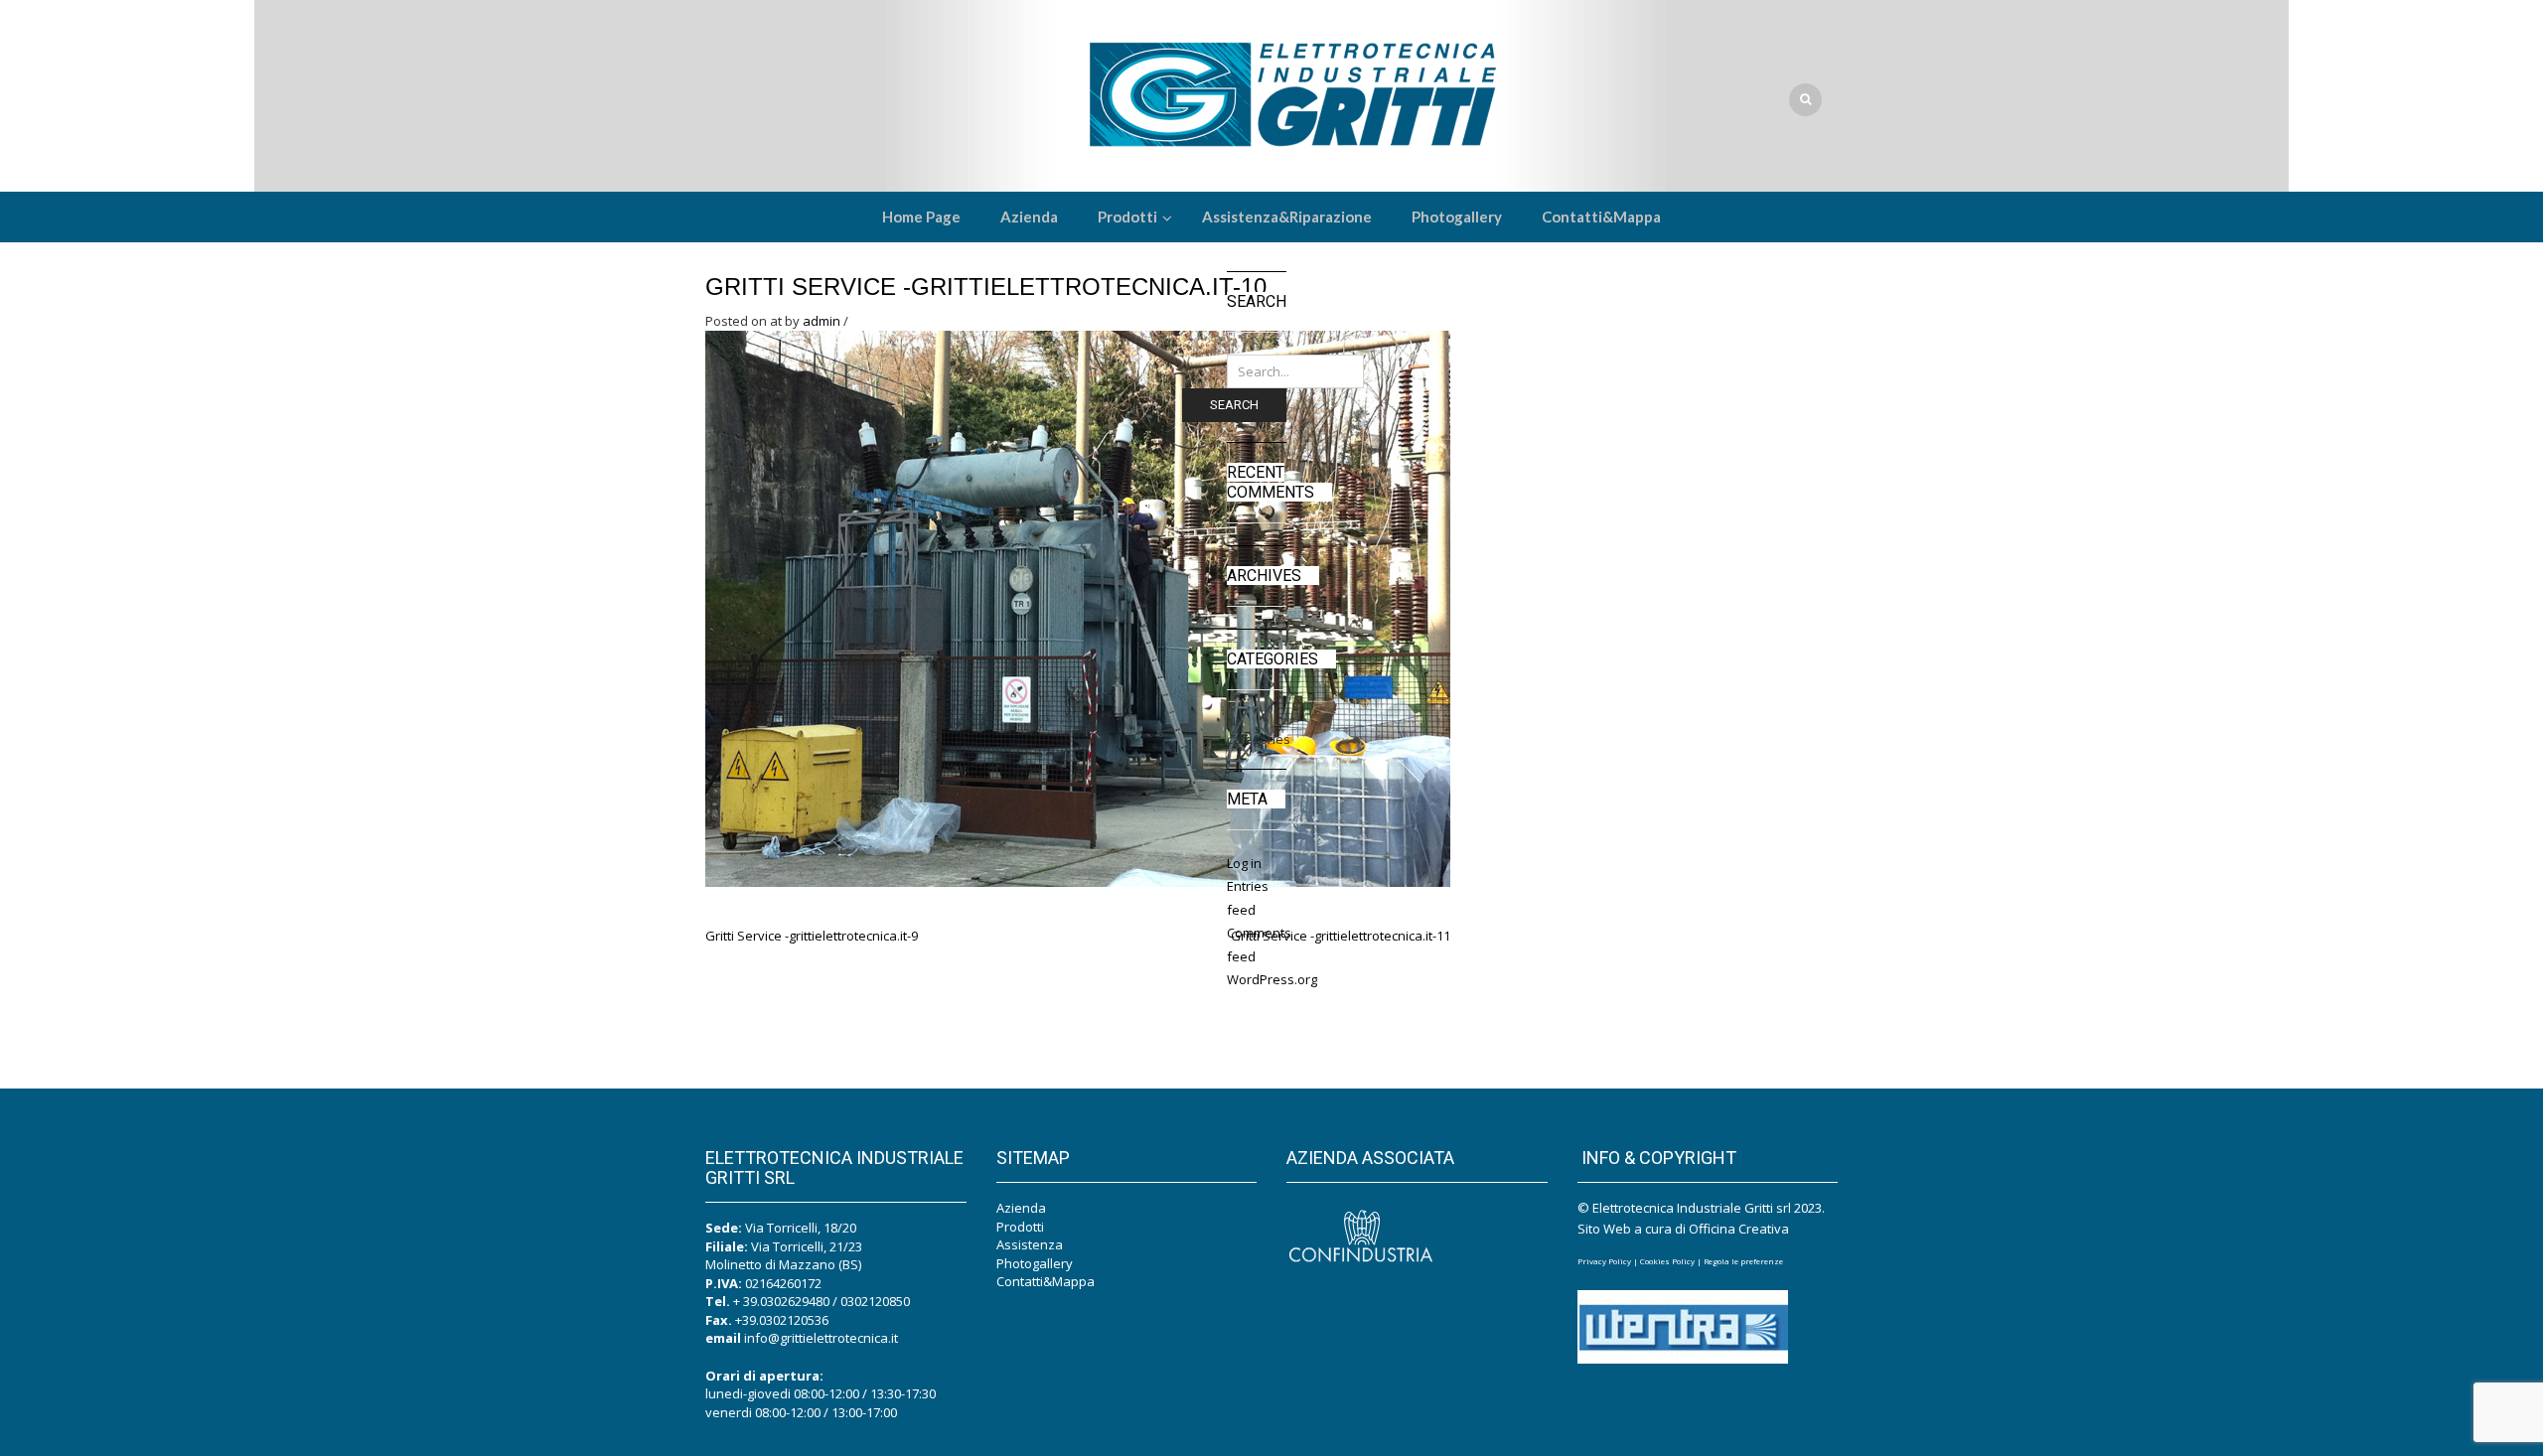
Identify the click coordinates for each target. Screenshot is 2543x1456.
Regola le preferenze (1743, 1261)
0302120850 (875, 1301)
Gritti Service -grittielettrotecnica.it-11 (1341, 936)
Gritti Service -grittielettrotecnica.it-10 (986, 287)
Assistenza (1030, 1244)
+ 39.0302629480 (781, 1301)
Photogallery (1035, 1263)
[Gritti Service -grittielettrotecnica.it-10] (1078, 607)
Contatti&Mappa (1046, 1281)
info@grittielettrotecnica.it (821, 1338)
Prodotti (1020, 1227)
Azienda (1021, 1208)
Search (1234, 405)
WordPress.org (1272, 979)
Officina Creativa (1739, 1229)
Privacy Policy (1604, 1261)
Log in (1244, 863)
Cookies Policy (1667, 1261)
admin (822, 321)
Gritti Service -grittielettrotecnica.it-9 (812, 936)
